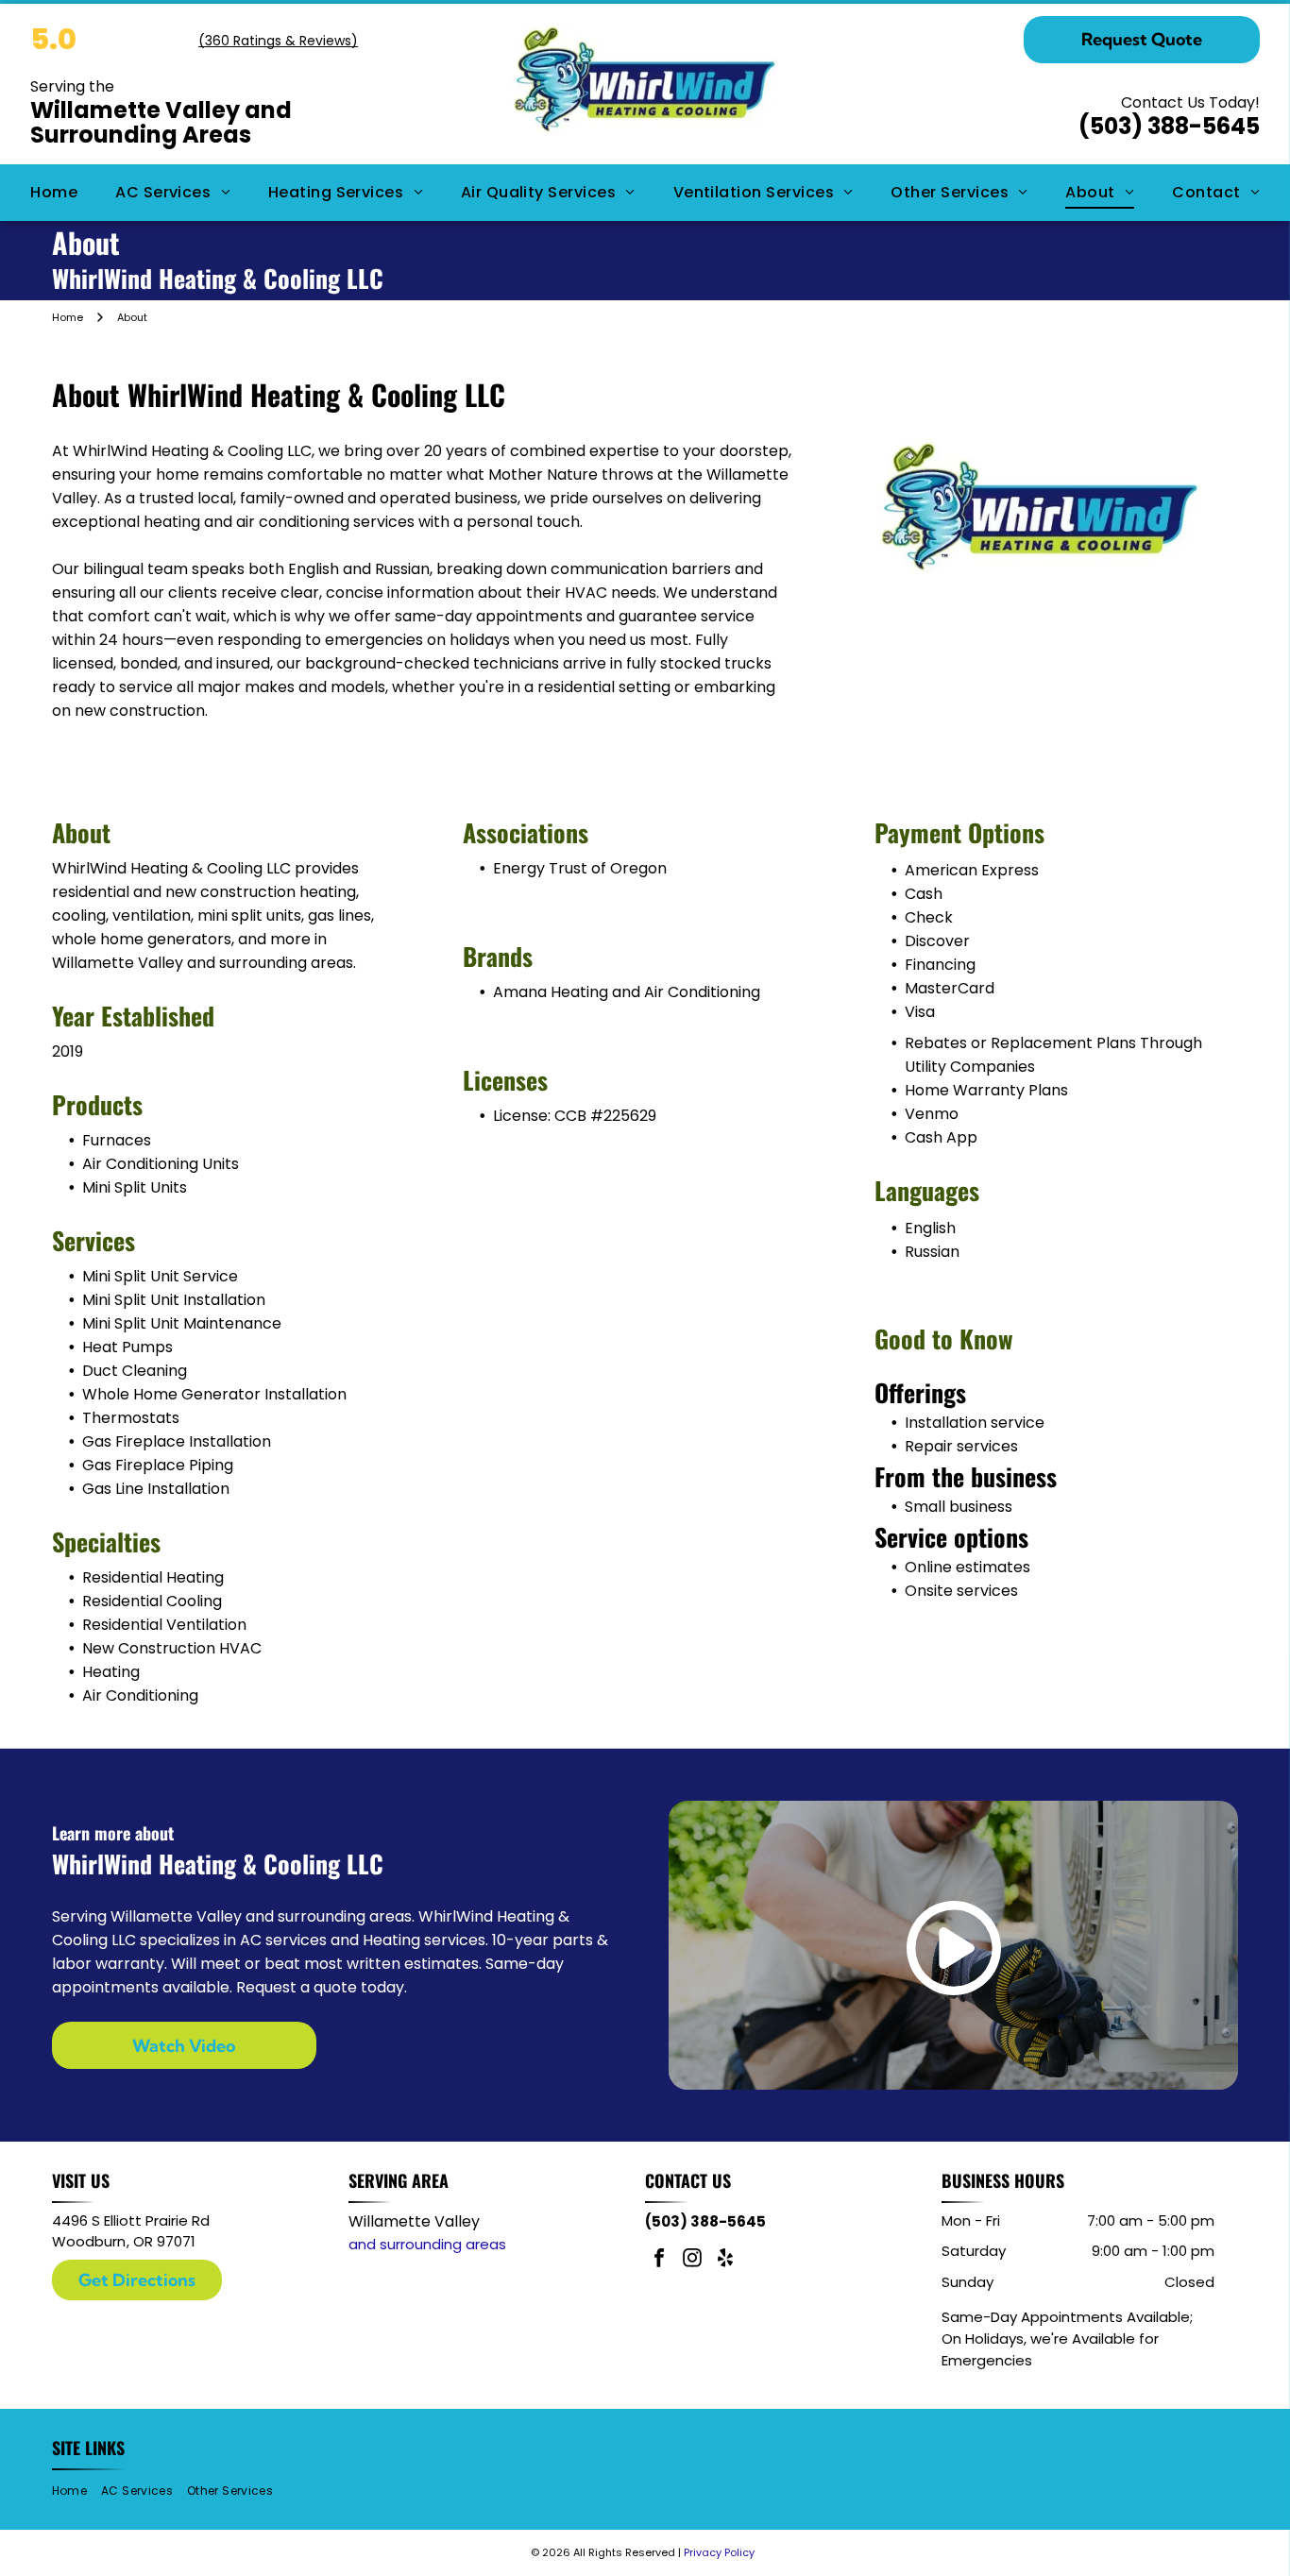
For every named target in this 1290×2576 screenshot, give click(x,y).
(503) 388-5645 (1169, 126)
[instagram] (692, 2260)
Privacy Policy (719, 2552)
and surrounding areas (427, 2244)
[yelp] (725, 2260)
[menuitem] (54, 193)
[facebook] (659, 2260)
